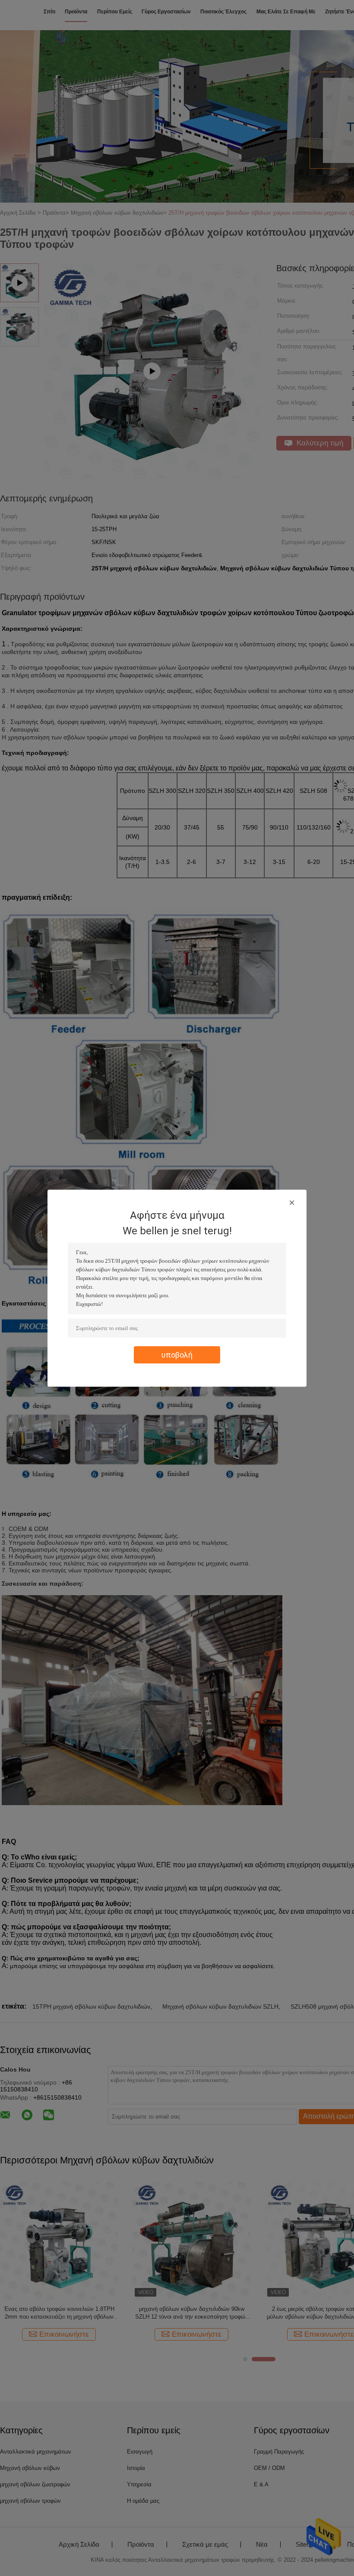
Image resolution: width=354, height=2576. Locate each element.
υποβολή (177, 1354)
